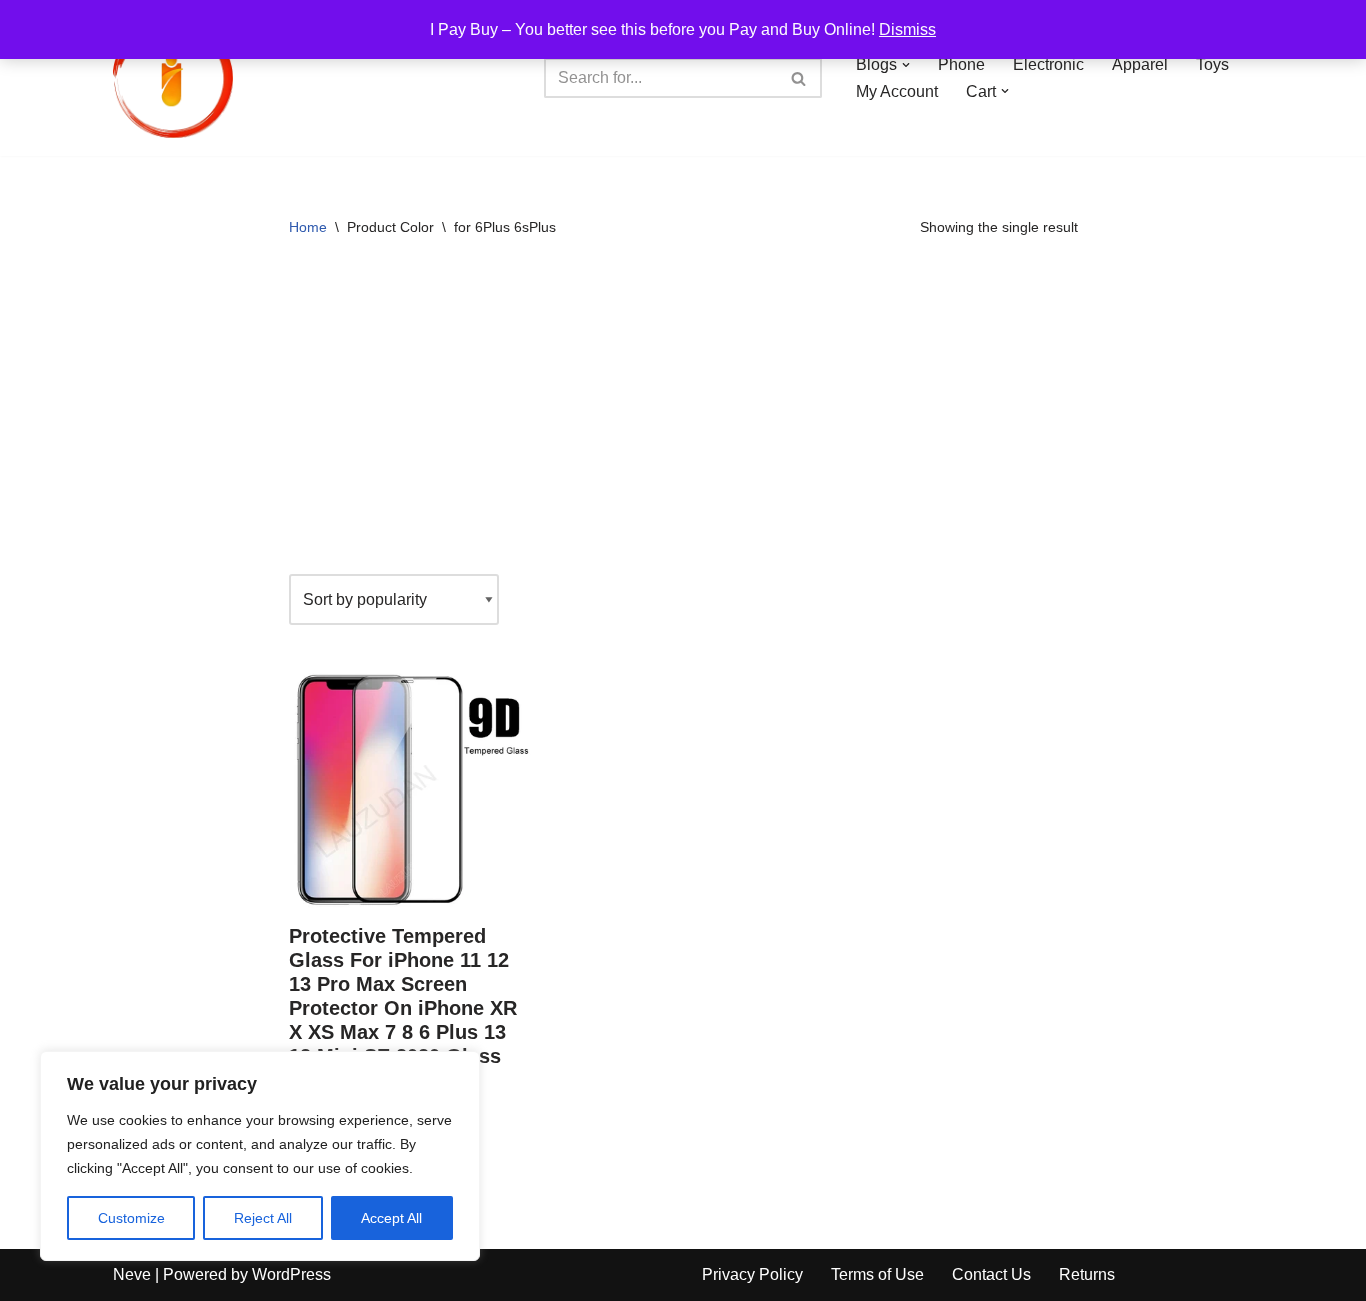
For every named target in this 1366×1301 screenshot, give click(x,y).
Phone (961, 64)
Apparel (1140, 64)
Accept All (391, 1218)
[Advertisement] (683, 414)
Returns (1087, 1274)
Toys (1212, 64)
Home (308, 227)
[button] (906, 65)
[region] (260, 1156)
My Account (897, 91)
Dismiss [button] (907, 29)
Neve (132, 1274)
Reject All (263, 1218)
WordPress (291, 1274)
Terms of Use (877, 1274)
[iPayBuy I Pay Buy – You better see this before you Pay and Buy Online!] (173, 78)
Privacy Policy (752, 1274)
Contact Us (991, 1274)
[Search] (799, 78)
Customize (131, 1218)
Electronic (1048, 64)
